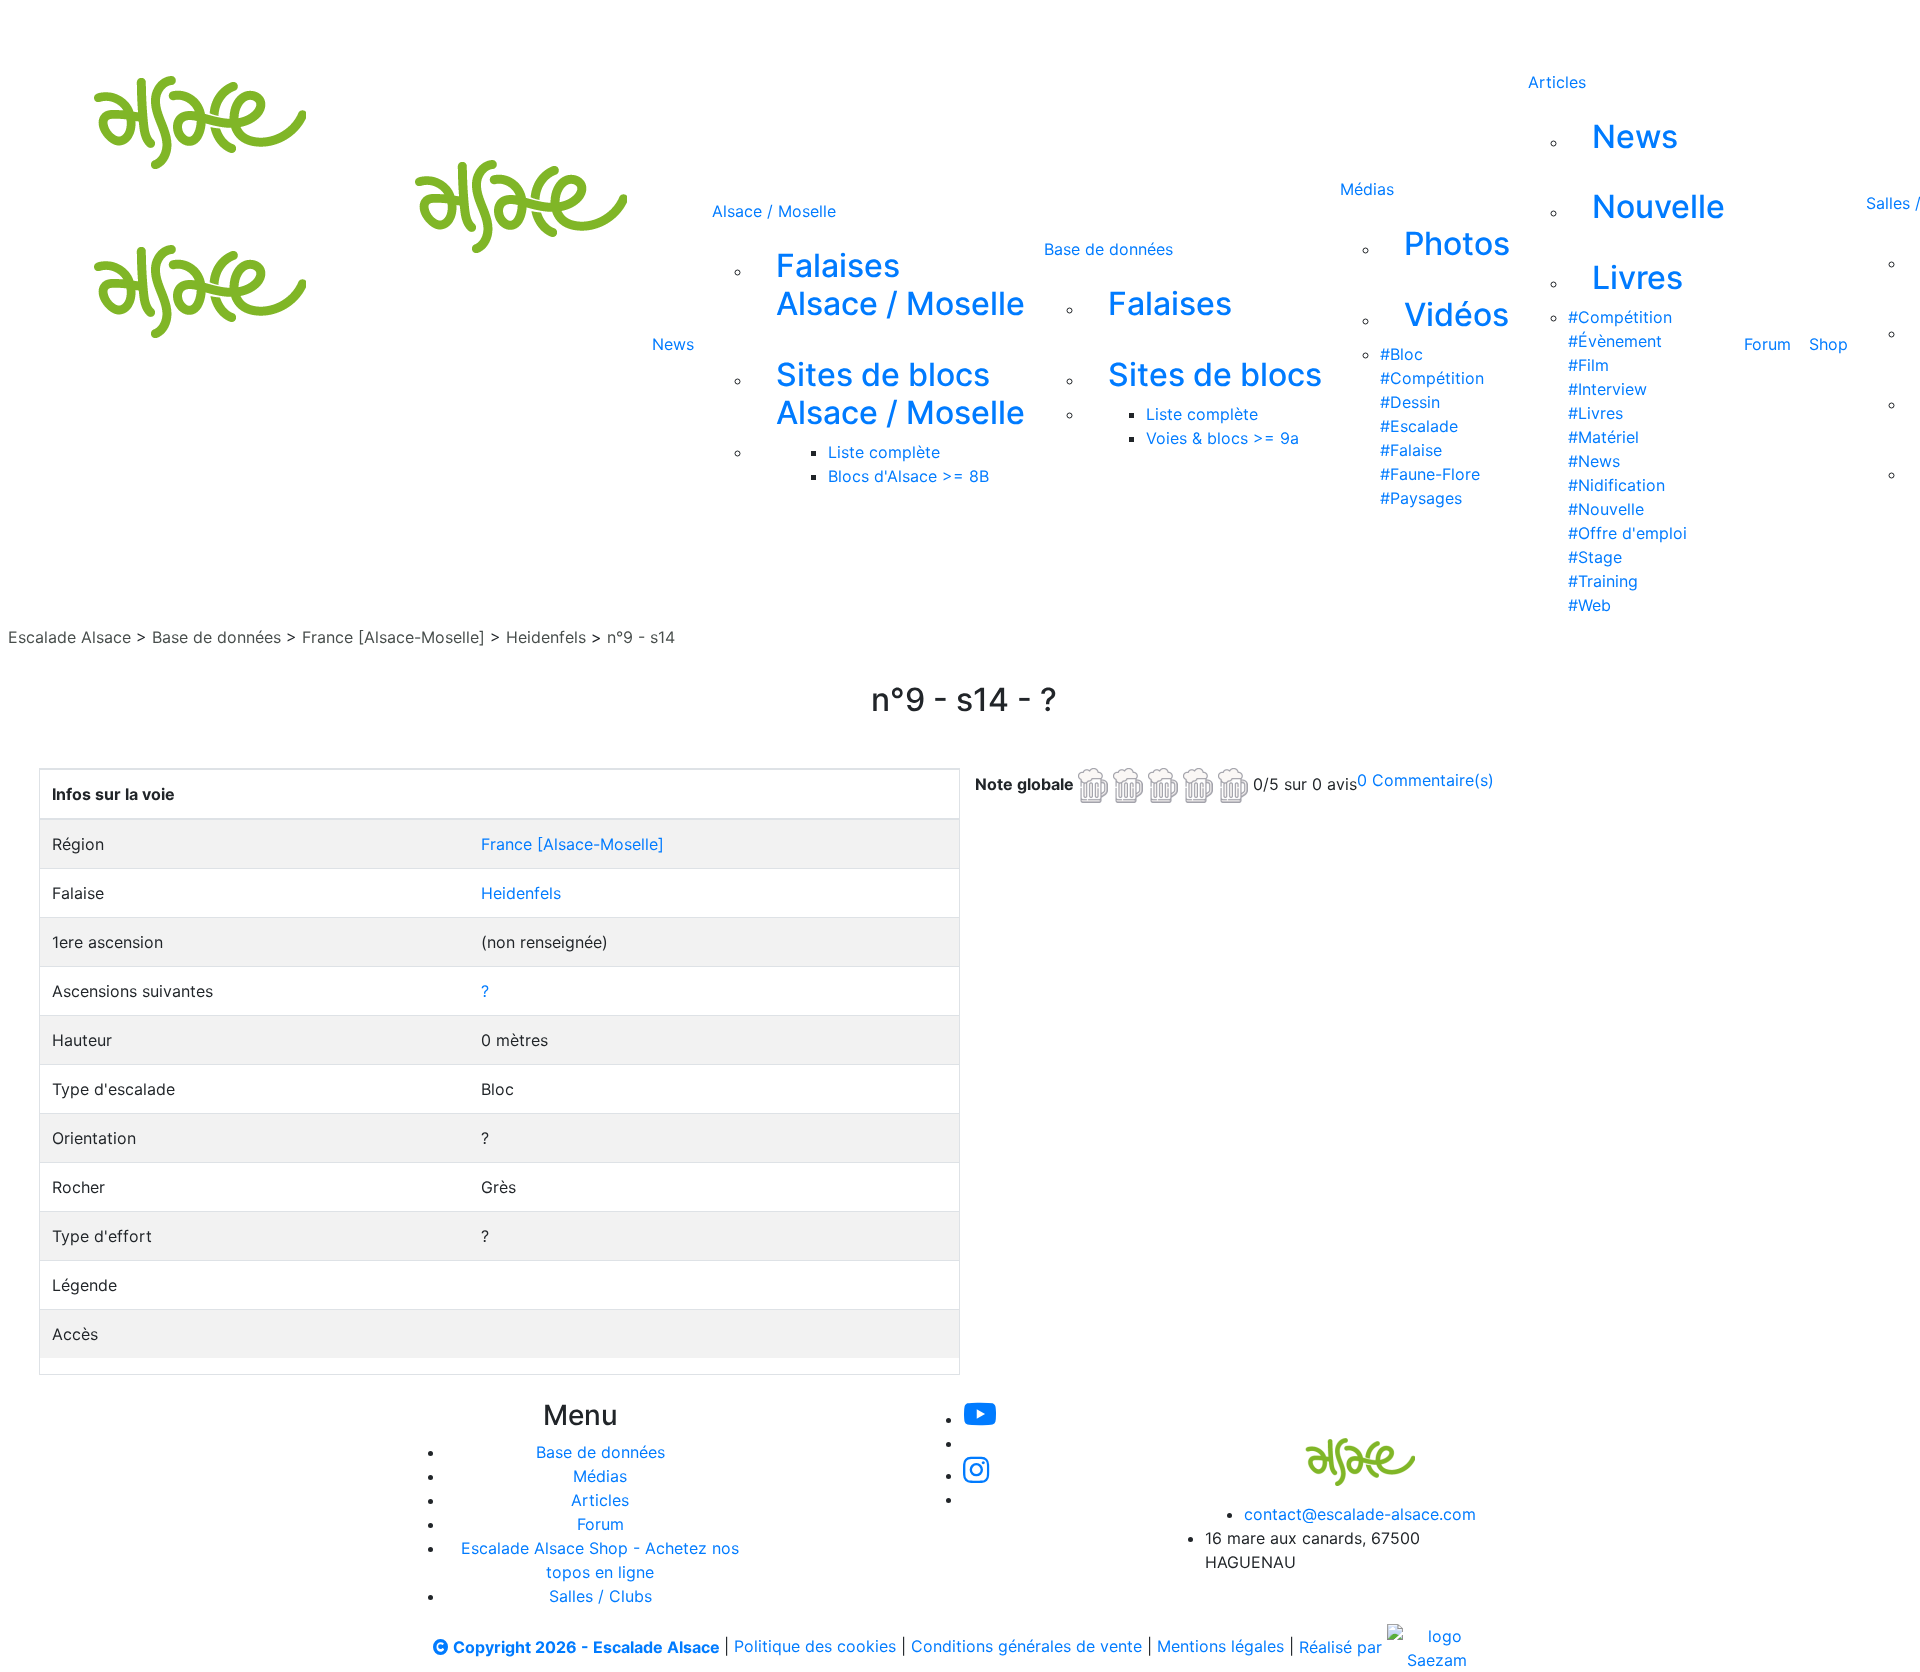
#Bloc (1401, 354)
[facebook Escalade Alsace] (944, 28)
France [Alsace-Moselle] (393, 637)
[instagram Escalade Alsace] (879, 28)
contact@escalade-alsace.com (1360, 1514)
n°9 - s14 (641, 637)
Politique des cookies (815, 1647)
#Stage (1595, 557)
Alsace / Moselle (774, 211)
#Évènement (1615, 341)
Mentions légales (1220, 1647)
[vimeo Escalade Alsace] (812, 28)
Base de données (1108, 249)
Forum (1767, 344)
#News (1594, 461)
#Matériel (1603, 437)
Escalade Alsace (69, 637)
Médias (1367, 189)
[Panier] (1101, 28)
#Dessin (1410, 402)
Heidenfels (546, 637)
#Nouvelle (1606, 509)
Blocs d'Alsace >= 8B (908, 476)
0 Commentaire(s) (1425, 780)
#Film (1588, 365)
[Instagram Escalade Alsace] (976, 1475)
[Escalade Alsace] (1340, 1448)
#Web (1589, 605)
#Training (1603, 581)
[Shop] (1011, 28)
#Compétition (1432, 378)
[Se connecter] (1069, 28)
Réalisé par (1343, 1647)
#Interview (1607, 389)
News (673, 344)
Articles (1557, 82)
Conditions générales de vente (1026, 1647)
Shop (1828, 344)
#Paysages (1421, 498)
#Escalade (1419, 426)
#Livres (1595, 413)
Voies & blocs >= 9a (1222, 438)
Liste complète (884, 452)
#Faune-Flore (1430, 474)
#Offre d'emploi (1627, 533)
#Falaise (1411, 450)
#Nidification (1616, 485)
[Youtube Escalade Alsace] (743, 28)
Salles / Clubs (600, 1596)
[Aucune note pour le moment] (1165, 783)
